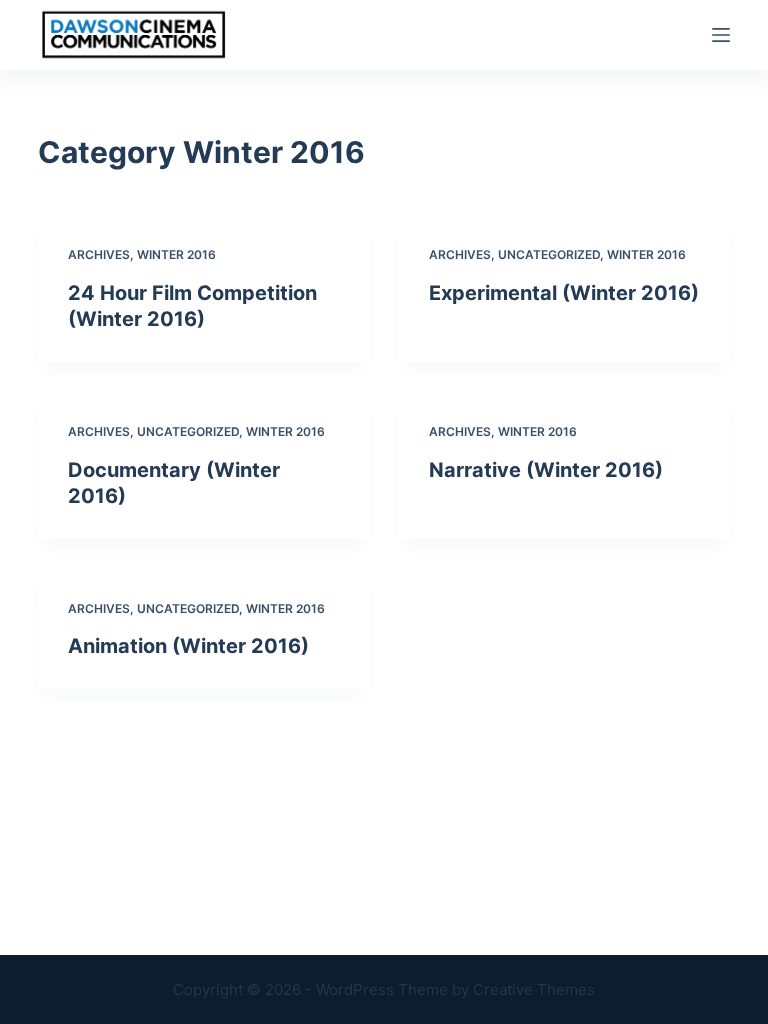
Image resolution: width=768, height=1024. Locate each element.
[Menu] (721, 35)
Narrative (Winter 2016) (546, 470)
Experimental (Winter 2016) (564, 293)
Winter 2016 (176, 254)
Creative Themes (534, 989)
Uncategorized (549, 254)
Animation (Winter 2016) (188, 646)
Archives (99, 254)
